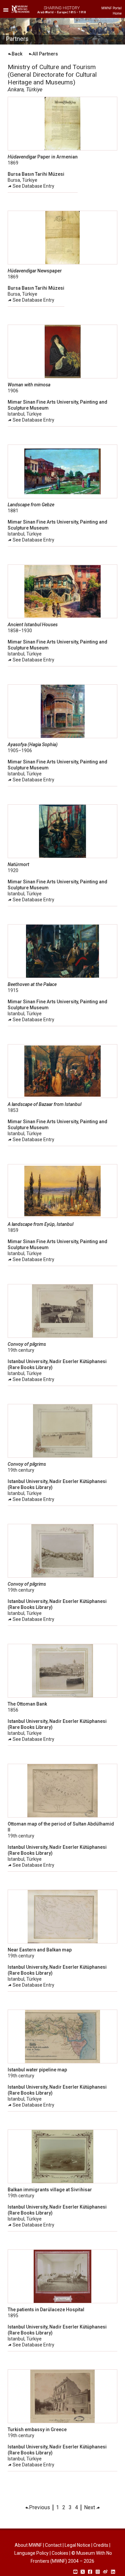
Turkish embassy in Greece (37, 2429)
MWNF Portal (111, 8)
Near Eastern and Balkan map (40, 1950)
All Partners (45, 54)
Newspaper (35, 271)
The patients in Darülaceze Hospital (46, 2310)
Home (117, 13)
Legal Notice (77, 2545)
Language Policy (31, 2553)
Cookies (60, 2553)
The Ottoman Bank (27, 1704)
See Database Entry (33, 186)
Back (17, 54)
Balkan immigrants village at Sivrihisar (50, 2190)
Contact (53, 2545)
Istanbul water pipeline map (37, 2070)
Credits (101, 2545)
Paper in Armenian (43, 157)
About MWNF (28, 2545)
